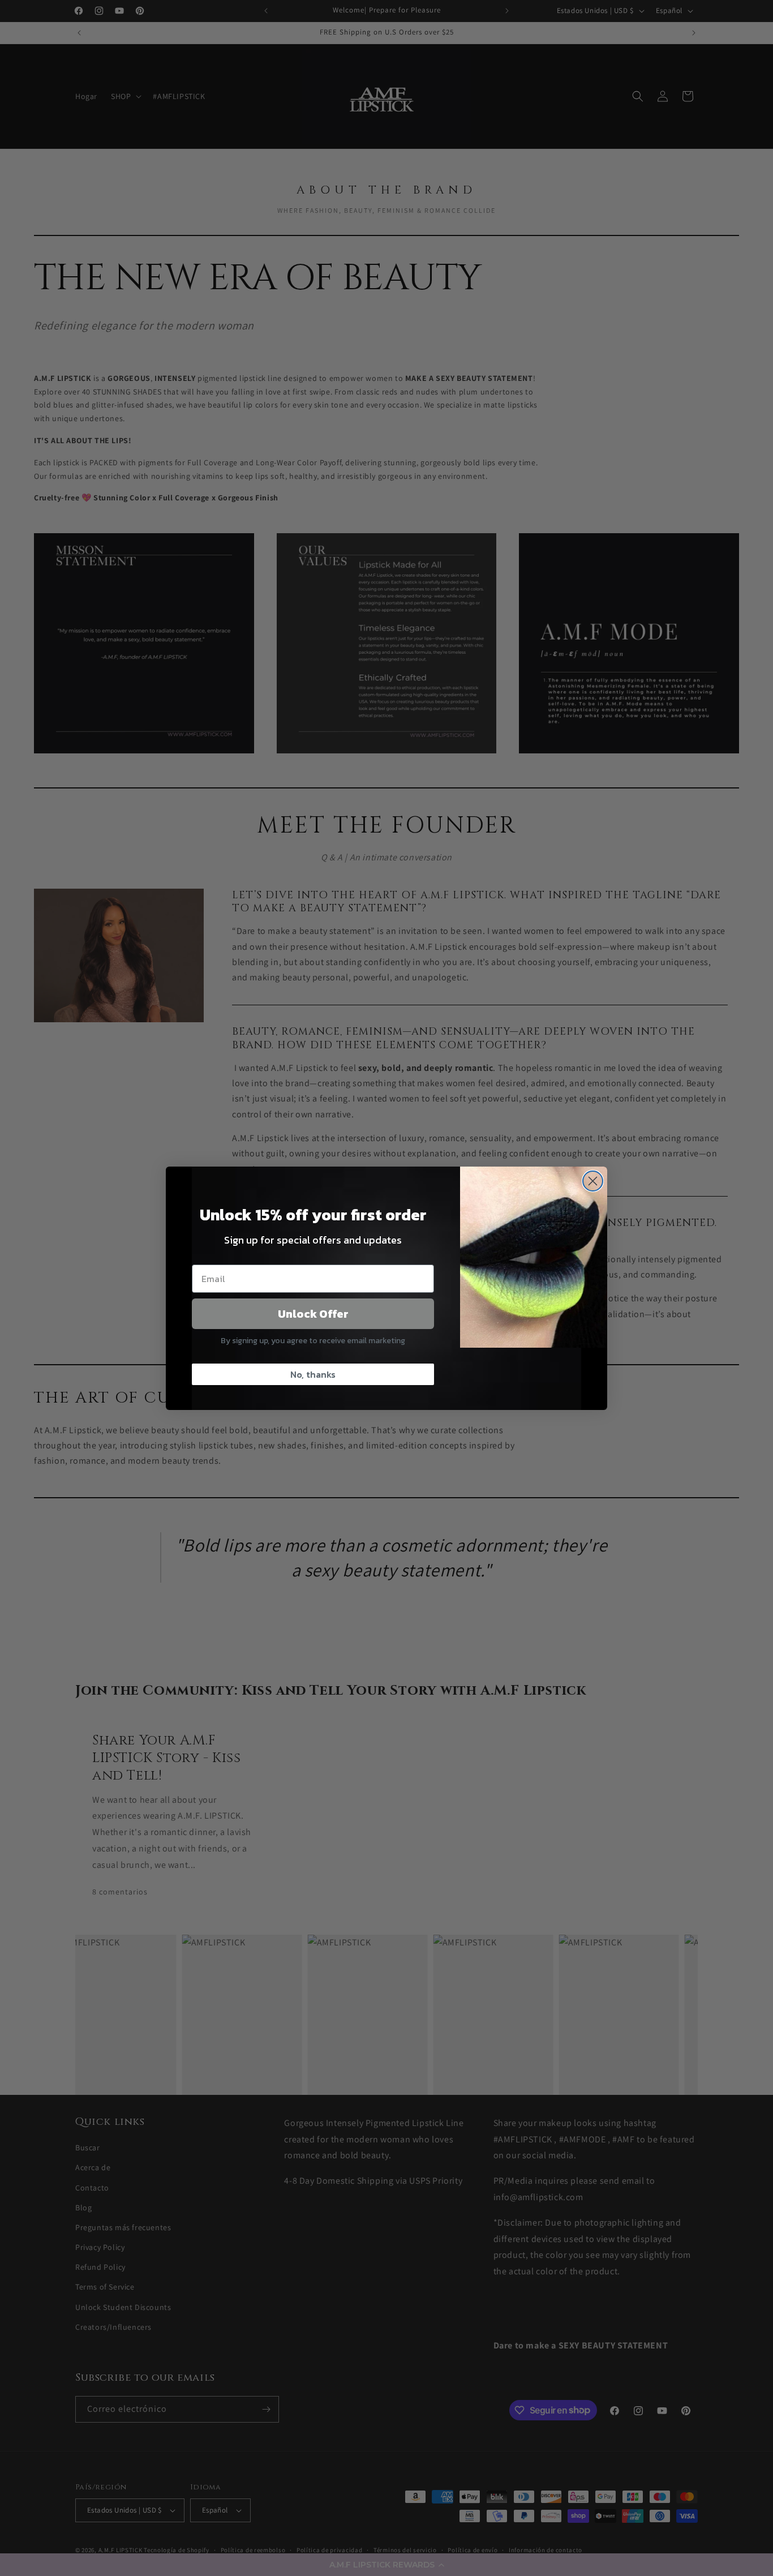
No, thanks (313, 1374)
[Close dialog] (593, 1181)
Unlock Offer (313, 1314)
